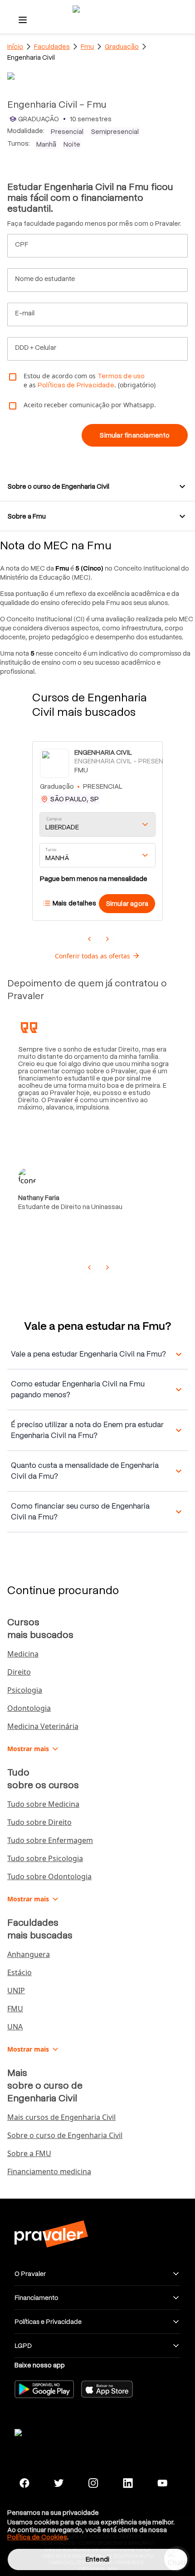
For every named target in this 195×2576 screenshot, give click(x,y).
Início (15, 47)
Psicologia (25, 1690)
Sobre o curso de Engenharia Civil (65, 2135)
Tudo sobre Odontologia (49, 1876)
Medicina (23, 1654)
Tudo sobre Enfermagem (50, 1840)
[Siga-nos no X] (59, 2483)
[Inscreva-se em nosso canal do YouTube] (162, 2483)
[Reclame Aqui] (51, 2431)
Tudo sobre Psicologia (45, 1858)
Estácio (19, 1972)
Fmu (87, 47)
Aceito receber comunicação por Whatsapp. (90, 405)
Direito (19, 1672)
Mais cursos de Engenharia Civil (61, 2117)
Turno (51, 850)
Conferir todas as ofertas (93, 956)
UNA (15, 2027)
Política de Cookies (37, 2537)
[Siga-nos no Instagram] (93, 2483)
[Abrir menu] (23, 20)
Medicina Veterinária (43, 1726)
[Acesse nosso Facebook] (24, 2483)
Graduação (122, 47)
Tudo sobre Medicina (43, 1804)
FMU (15, 2009)
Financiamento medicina (49, 2171)
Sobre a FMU (29, 2153)
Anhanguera (29, 1954)
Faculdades (52, 47)
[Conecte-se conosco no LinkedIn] (128, 2483)
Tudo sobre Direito (39, 1822)
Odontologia (29, 1708)
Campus (54, 819)
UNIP (16, 1990)
